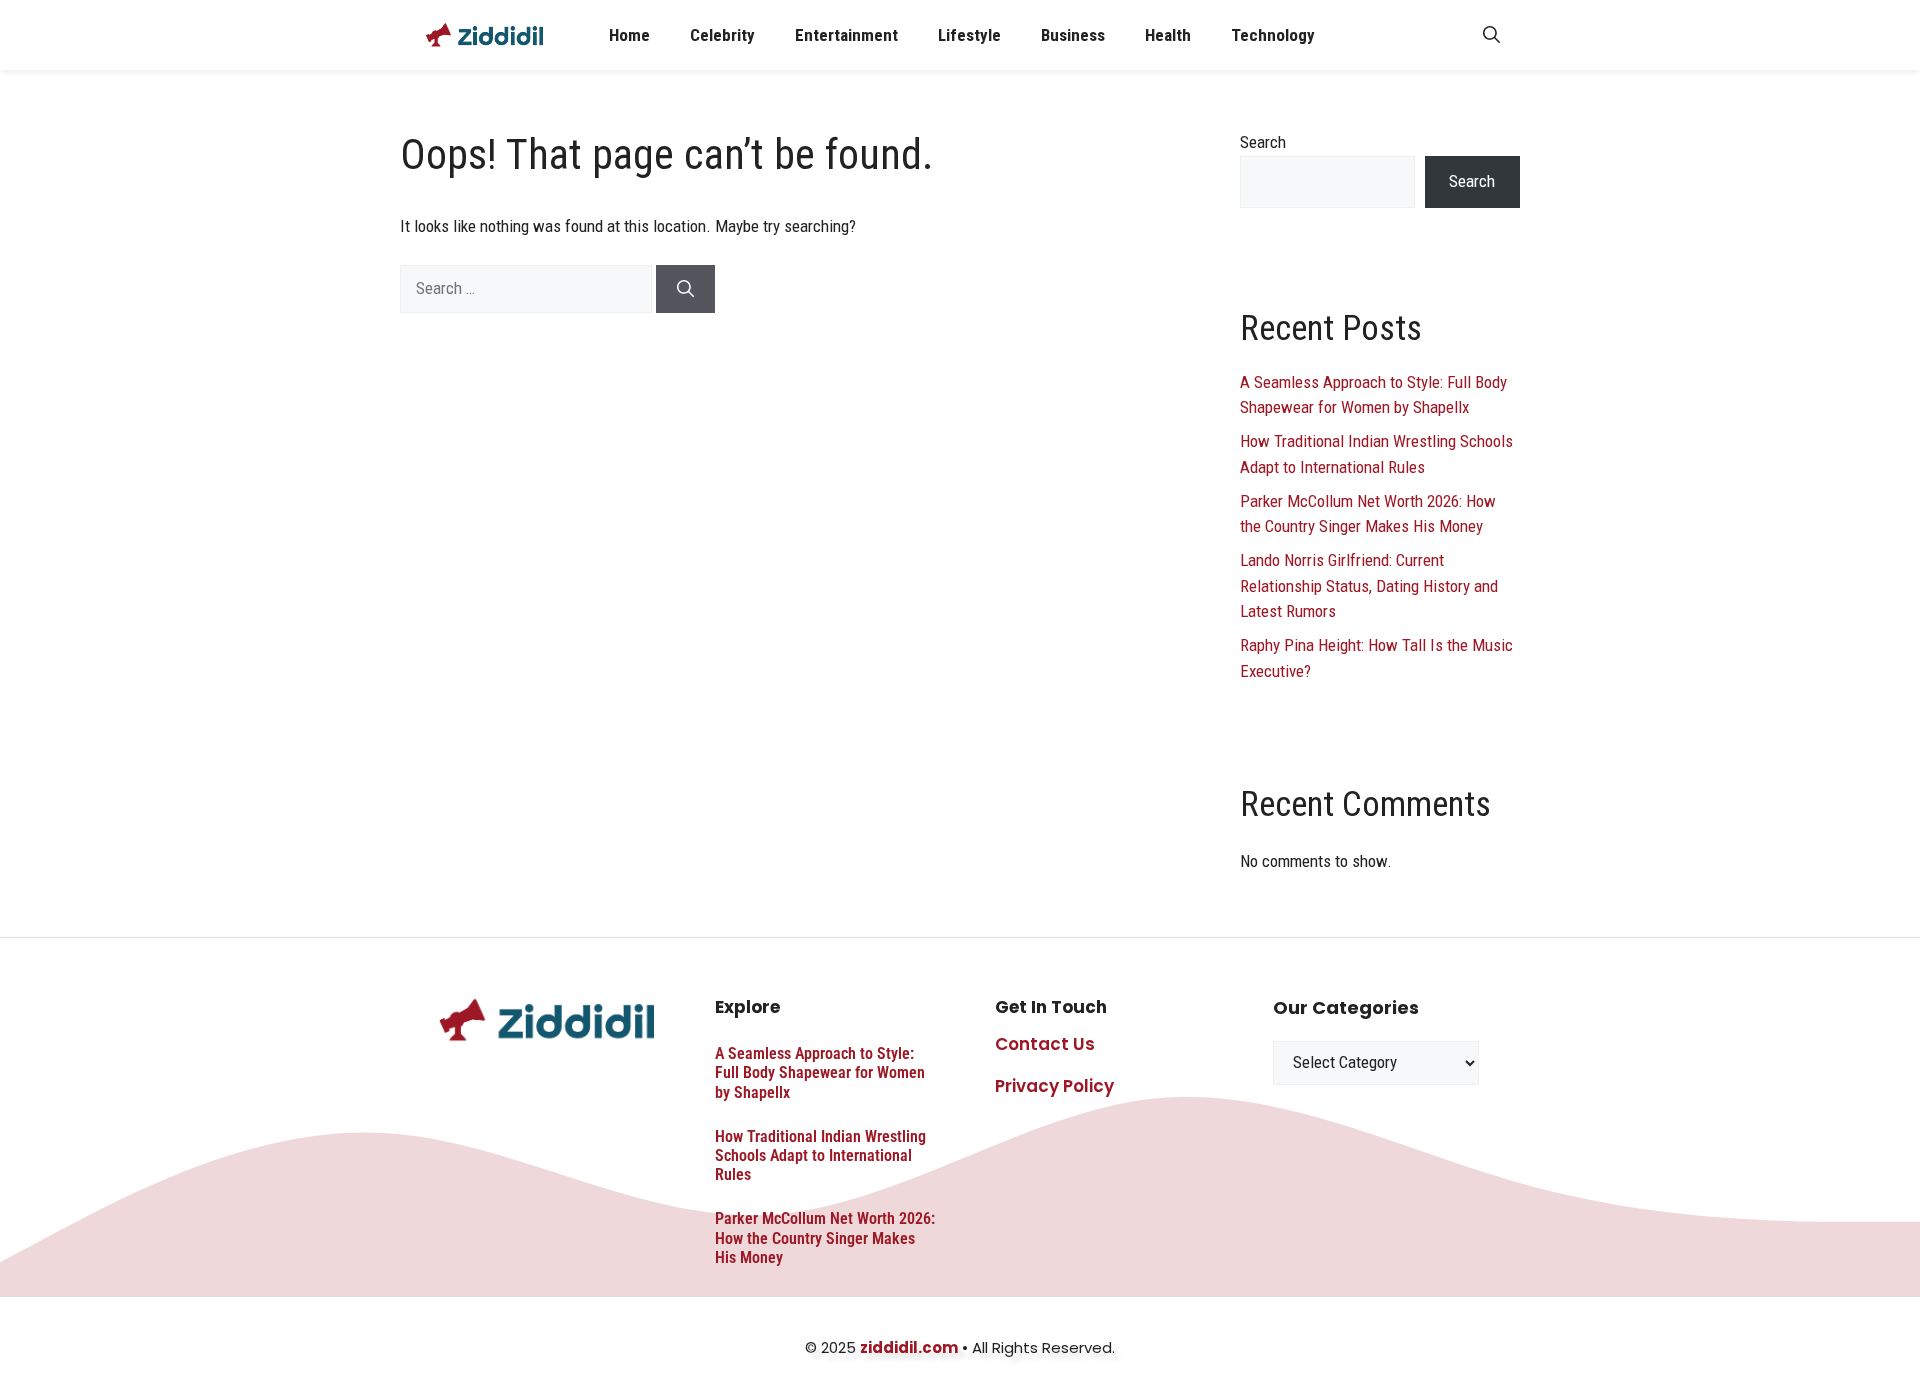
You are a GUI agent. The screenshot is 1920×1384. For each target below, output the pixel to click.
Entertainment (846, 35)
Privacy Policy (1054, 1086)
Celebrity (722, 35)
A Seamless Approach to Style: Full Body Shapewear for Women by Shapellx (820, 1072)
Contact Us (1045, 1044)
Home (629, 35)
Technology (1273, 35)
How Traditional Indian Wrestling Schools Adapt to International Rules (820, 1155)
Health (1168, 35)
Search (1263, 142)
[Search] (685, 289)
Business (1073, 35)
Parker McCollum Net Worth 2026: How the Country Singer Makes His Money (825, 1237)
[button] (1491, 35)
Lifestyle (969, 35)
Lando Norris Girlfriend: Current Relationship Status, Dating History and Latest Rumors (1369, 585)
